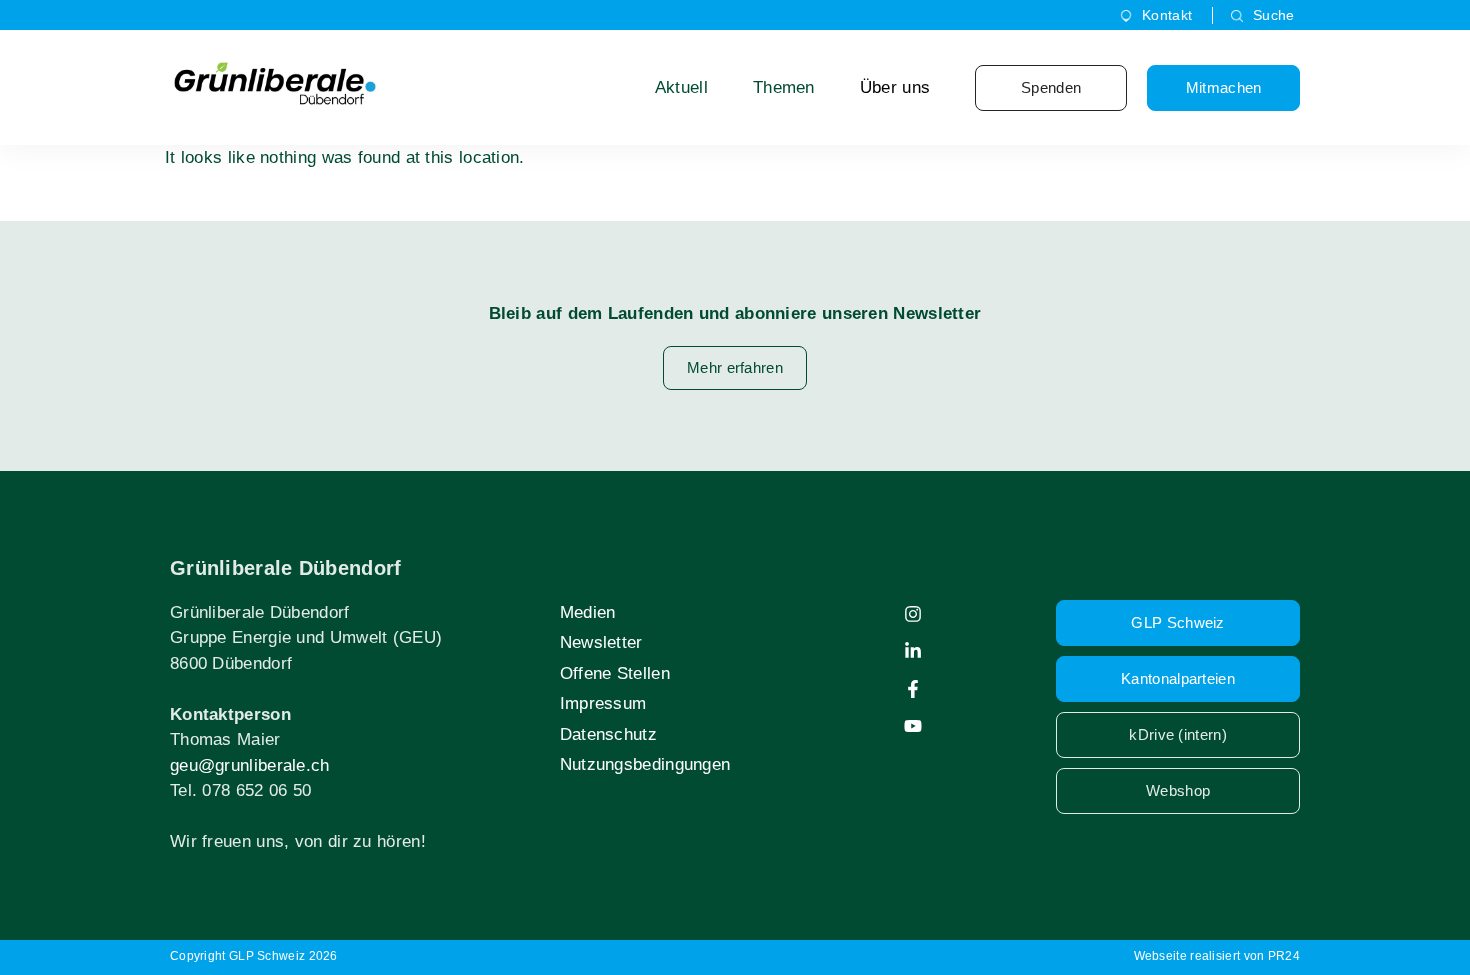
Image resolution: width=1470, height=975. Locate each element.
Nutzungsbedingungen (645, 764)
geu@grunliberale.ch (250, 765)
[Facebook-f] (913, 689)
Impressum (603, 703)
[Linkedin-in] (913, 651)
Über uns (895, 87)
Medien (588, 612)
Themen (784, 87)
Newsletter (601, 642)
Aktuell (681, 87)
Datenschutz (608, 734)
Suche (1274, 15)
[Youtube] (913, 726)
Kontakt (1167, 15)
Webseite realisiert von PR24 (1217, 956)
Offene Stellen (615, 673)
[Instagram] (913, 614)
